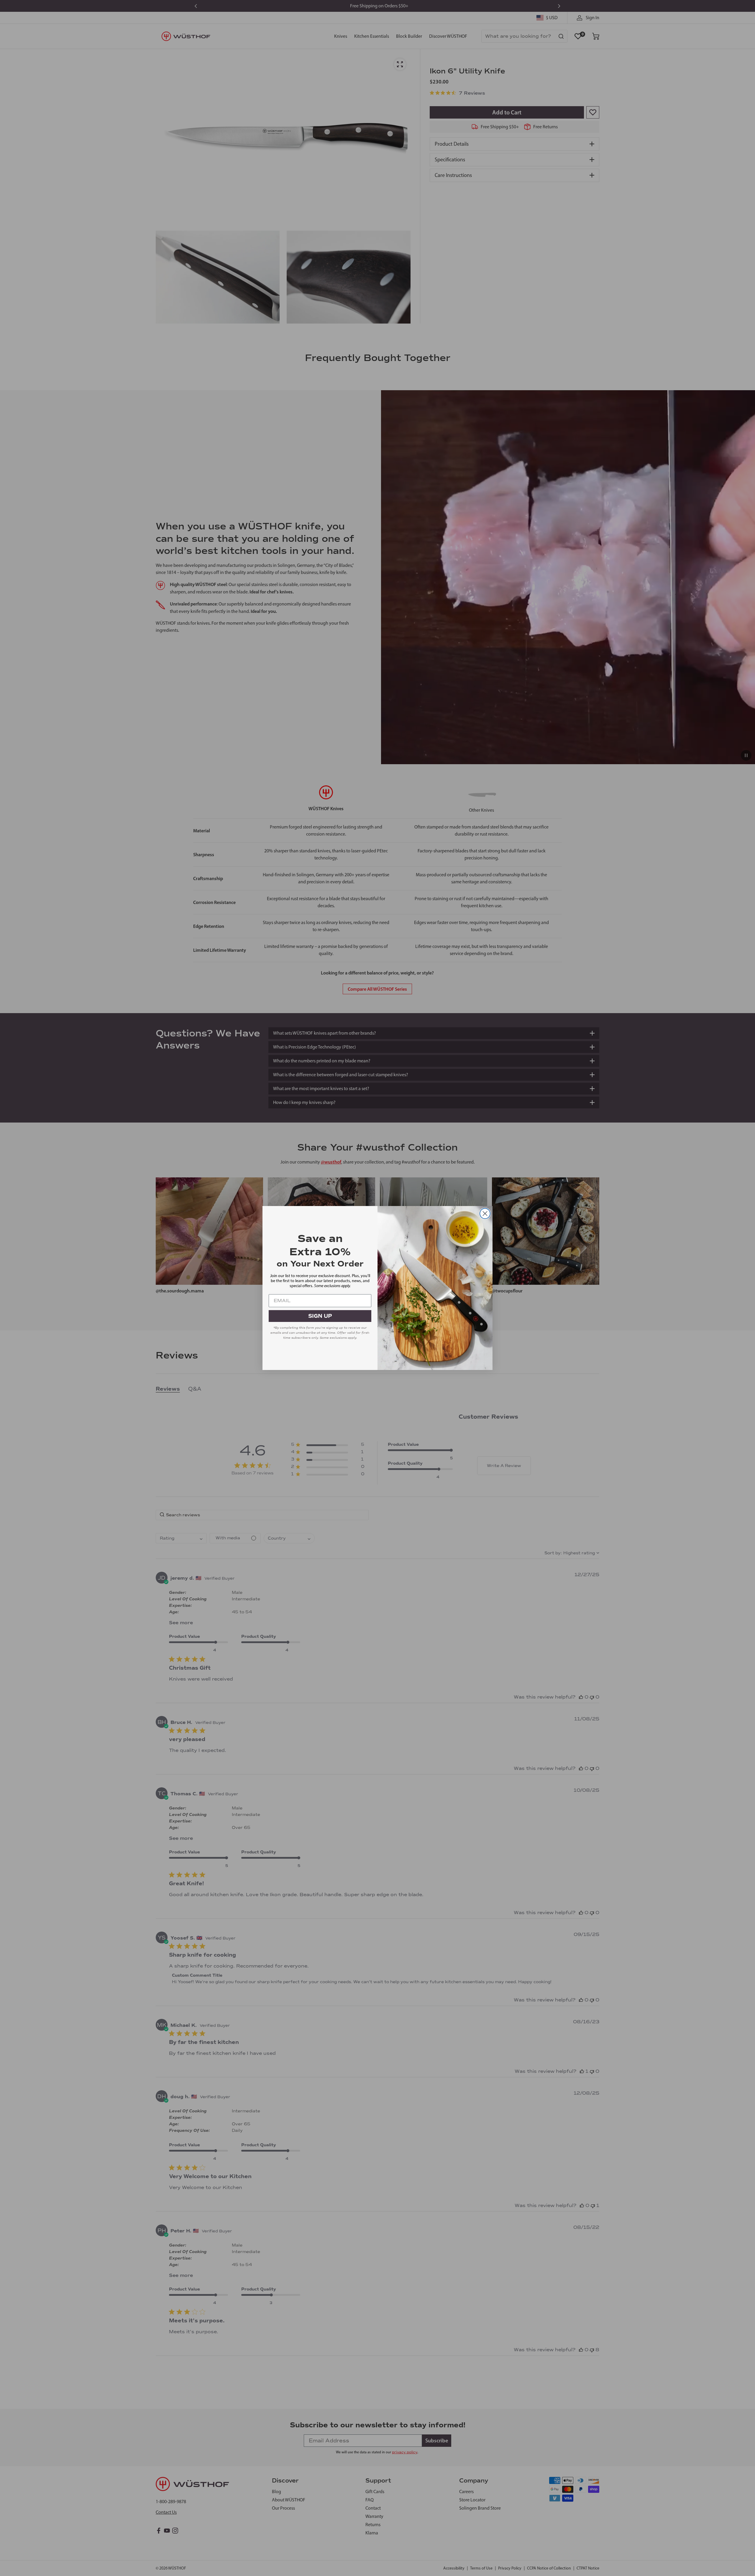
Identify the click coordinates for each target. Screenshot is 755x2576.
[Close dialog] (485, 1214)
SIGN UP (320, 1316)
